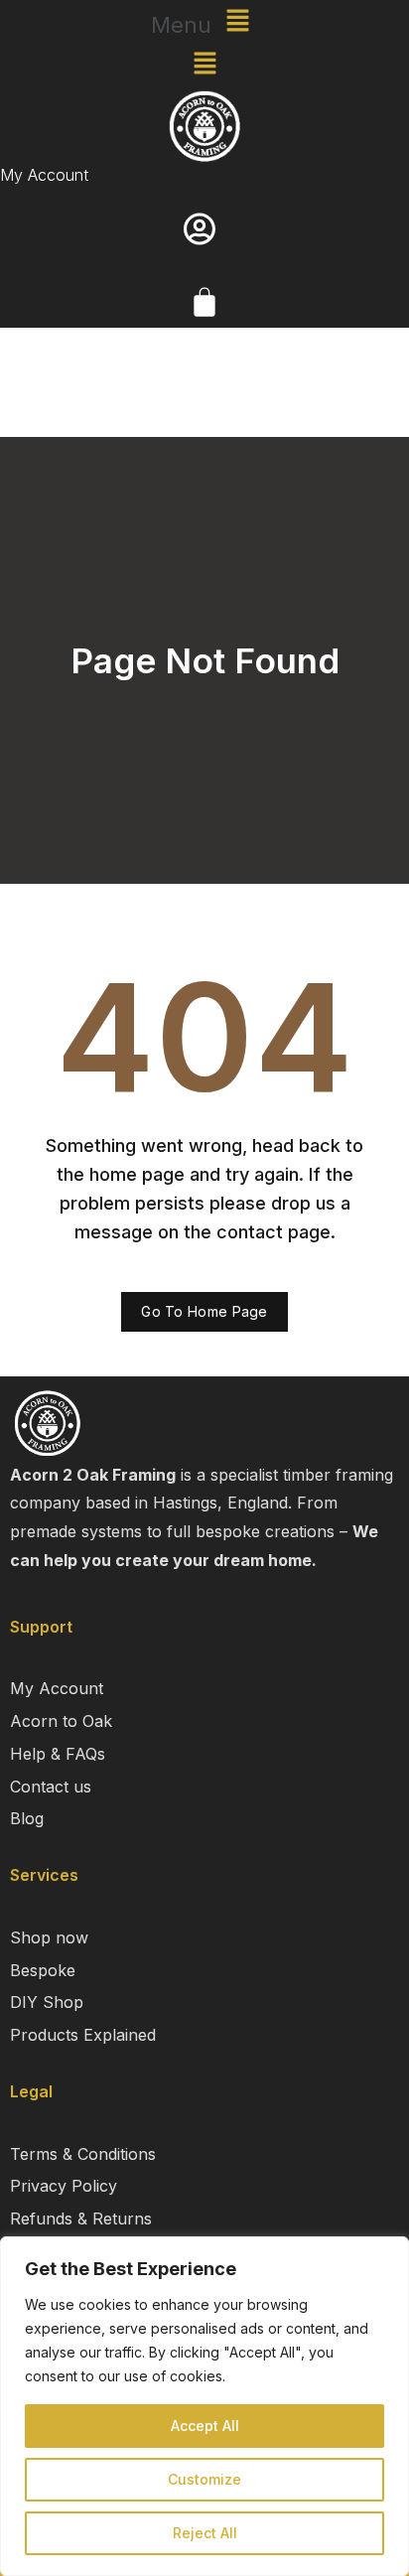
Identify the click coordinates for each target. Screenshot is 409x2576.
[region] (204, 2406)
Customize (204, 2479)
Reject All (205, 2533)
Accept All (205, 2426)
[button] (204, 21)
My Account (44, 175)
